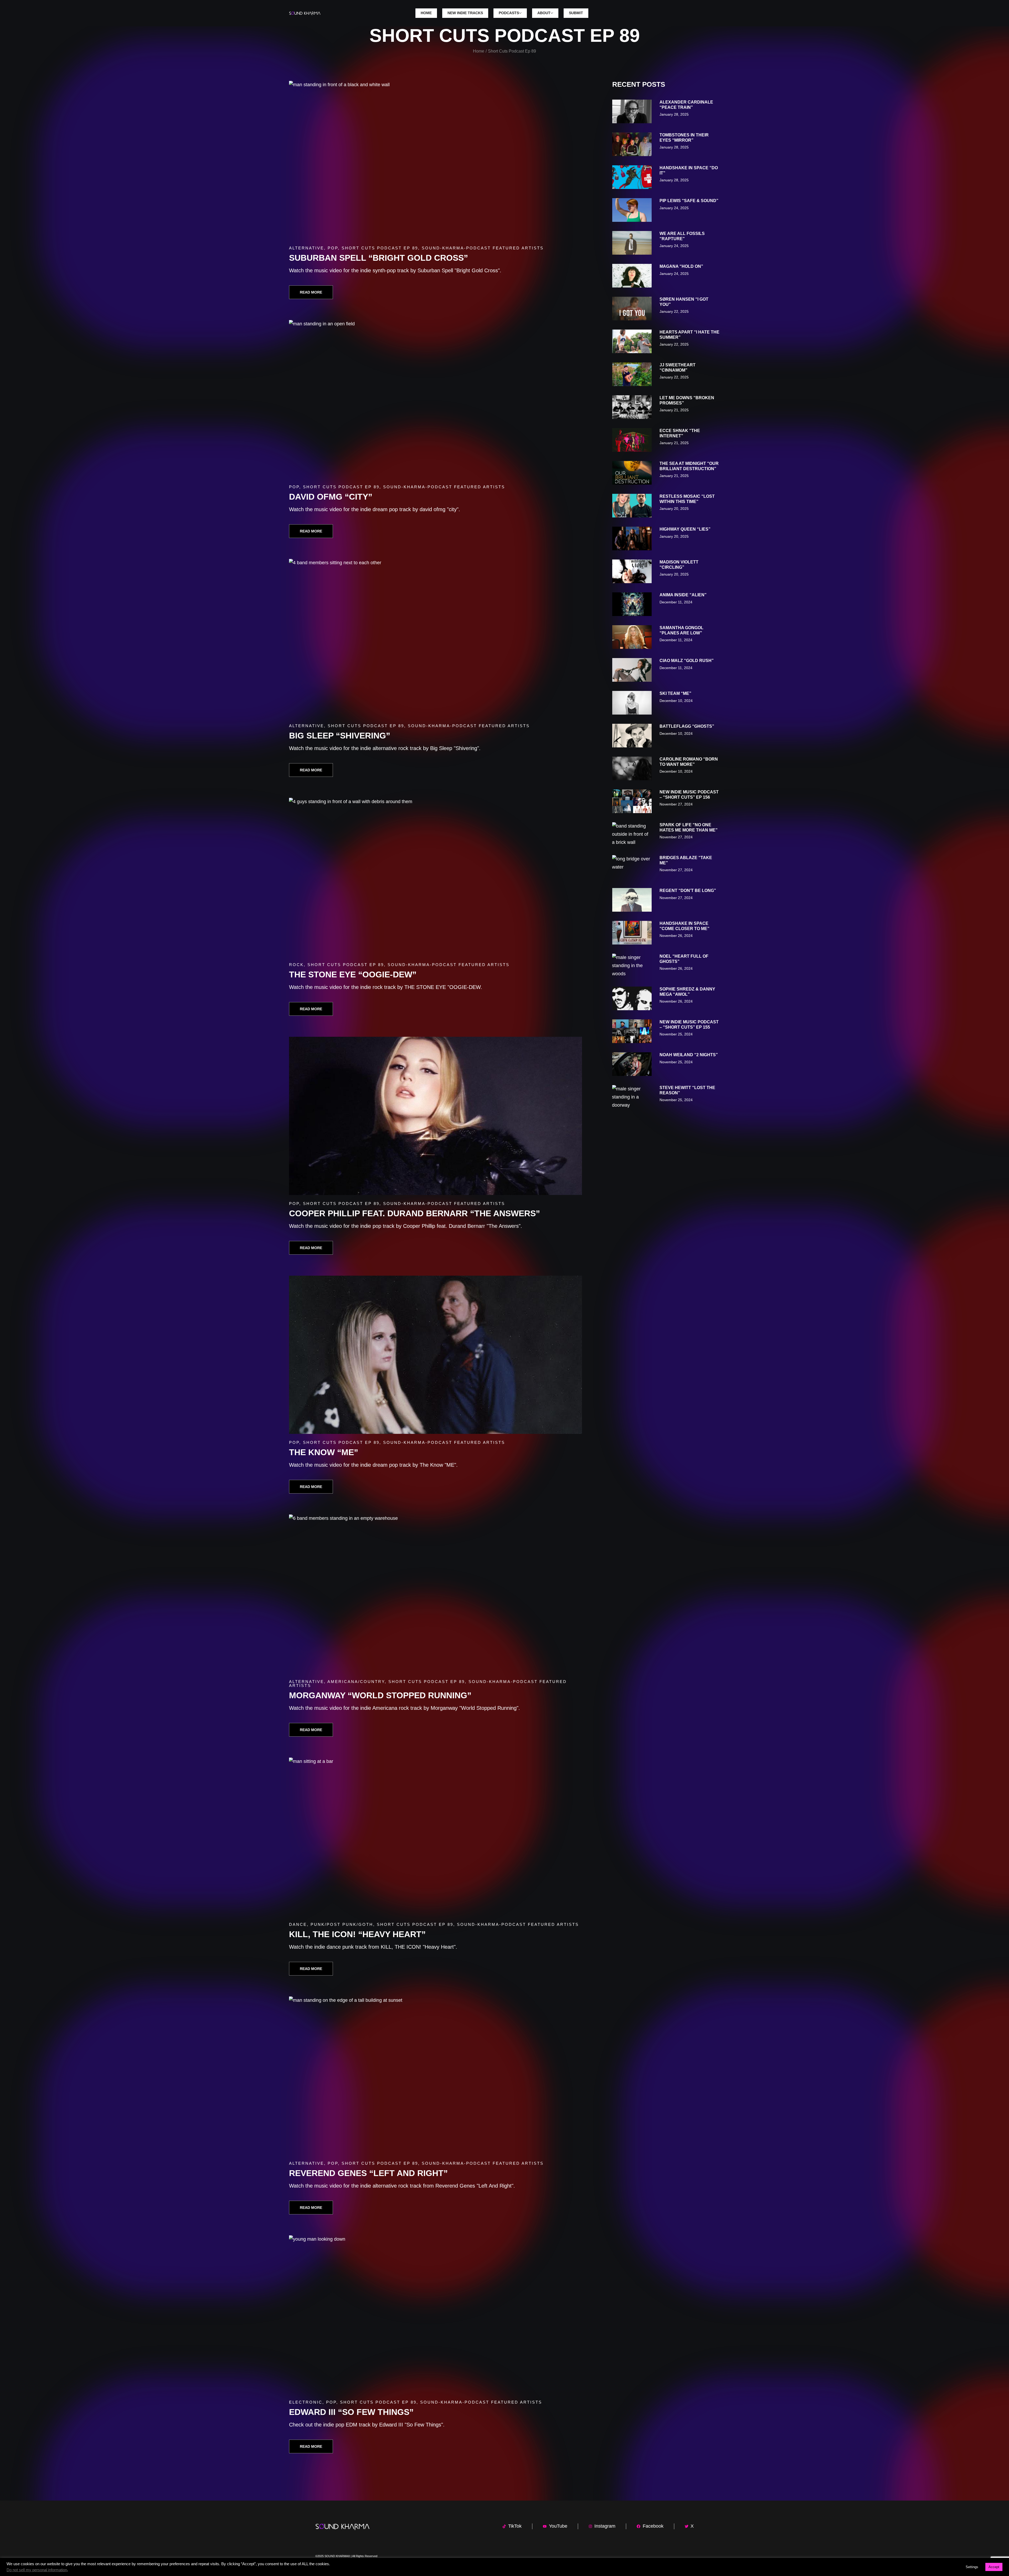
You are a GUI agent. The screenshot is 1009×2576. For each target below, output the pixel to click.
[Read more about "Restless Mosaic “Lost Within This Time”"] (632, 506)
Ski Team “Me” (675, 693)
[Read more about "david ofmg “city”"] (436, 399)
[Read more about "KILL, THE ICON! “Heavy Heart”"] (436, 1837)
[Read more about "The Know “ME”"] (436, 1355)
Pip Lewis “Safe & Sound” (689, 201)
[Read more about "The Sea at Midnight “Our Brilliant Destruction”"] (632, 473)
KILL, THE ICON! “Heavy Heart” (357, 1934)
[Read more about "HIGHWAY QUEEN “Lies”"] (632, 538)
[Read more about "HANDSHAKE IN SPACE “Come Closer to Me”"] (632, 933)
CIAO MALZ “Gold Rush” (687, 661)
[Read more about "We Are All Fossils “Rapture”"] (632, 243)
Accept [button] (994, 2567)
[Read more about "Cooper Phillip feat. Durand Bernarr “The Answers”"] (436, 1116)
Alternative (307, 248)
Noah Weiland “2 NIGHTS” (689, 1055)
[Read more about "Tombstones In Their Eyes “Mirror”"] (632, 144)
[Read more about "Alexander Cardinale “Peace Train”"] (632, 111)
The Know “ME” (324, 1452)
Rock (296, 965)
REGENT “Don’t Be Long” (688, 891)
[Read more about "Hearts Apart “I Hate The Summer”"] (632, 341)
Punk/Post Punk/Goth (342, 1924)
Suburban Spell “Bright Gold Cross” (379, 258)
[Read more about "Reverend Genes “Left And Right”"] (436, 2076)
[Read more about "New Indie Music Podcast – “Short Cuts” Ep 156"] (632, 801)
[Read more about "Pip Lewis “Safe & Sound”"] (632, 210)
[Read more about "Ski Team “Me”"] (632, 703)
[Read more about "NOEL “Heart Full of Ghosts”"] (632, 966)
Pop (333, 248)
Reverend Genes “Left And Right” (368, 2173)
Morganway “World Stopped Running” (380, 1695)
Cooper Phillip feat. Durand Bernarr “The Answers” (415, 1213)
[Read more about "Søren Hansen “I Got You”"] (632, 309)
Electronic (306, 2402)
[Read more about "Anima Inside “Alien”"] (632, 604)
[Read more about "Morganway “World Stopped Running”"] (436, 1594)
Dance (298, 1924)
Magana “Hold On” (681, 266)
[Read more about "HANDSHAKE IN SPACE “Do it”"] (632, 177)
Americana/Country (356, 1682)
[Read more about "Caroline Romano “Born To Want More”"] (632, 768)
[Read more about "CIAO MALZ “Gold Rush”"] (632, 670)
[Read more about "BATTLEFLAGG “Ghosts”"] (632, 736)
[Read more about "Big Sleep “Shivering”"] (436, 638)
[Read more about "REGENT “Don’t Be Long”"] (632, 900)
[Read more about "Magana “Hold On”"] (632, 276)
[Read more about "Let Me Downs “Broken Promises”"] (632, 407)
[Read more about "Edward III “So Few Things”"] (436, 2315)
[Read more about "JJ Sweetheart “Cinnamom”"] (632, 374)
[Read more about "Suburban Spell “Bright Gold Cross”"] (436, 160)
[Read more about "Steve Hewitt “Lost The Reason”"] (632, 1097)
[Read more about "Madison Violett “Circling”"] (632, 571)
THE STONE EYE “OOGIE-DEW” (353, 974)
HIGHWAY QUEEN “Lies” (685, 529)
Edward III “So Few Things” (351, 2412)
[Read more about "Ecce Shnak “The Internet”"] (632, 440)
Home (479, 51)
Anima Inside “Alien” (683, 595)
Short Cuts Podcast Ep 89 (380, 248)
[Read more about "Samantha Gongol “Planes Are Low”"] (632, 637)
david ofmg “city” (331, 497)
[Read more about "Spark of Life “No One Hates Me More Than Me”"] (632, 834)
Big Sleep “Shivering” (340, 736)
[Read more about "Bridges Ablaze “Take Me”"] (632, 867)
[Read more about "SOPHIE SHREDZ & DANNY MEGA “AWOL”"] (632, 998)
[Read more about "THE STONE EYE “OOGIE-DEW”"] (436, 877)
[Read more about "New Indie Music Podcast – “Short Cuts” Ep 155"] (632, 1031)
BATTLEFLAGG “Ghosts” (687, 726)
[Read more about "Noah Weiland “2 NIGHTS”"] (632, 1064)
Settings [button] (972, 2567)
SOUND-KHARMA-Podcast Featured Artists (483, 248)
